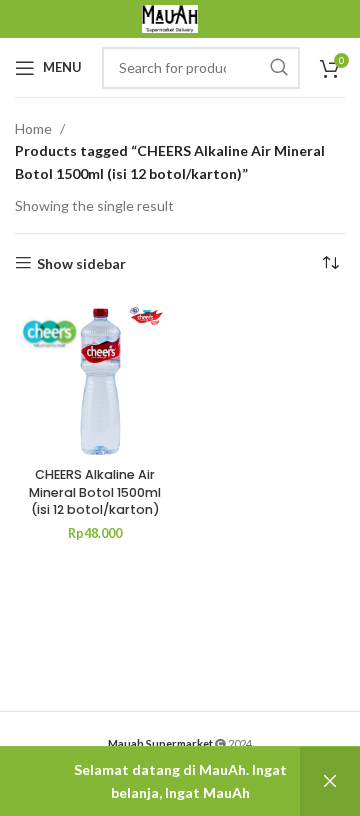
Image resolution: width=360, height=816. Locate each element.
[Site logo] (170, 17)
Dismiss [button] (330, 781)
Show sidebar (81, 263)
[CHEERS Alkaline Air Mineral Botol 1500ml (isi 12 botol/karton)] (95, 379)
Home (33, 128)
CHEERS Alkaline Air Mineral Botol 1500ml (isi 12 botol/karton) (95, 492)
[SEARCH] (279, 68)
